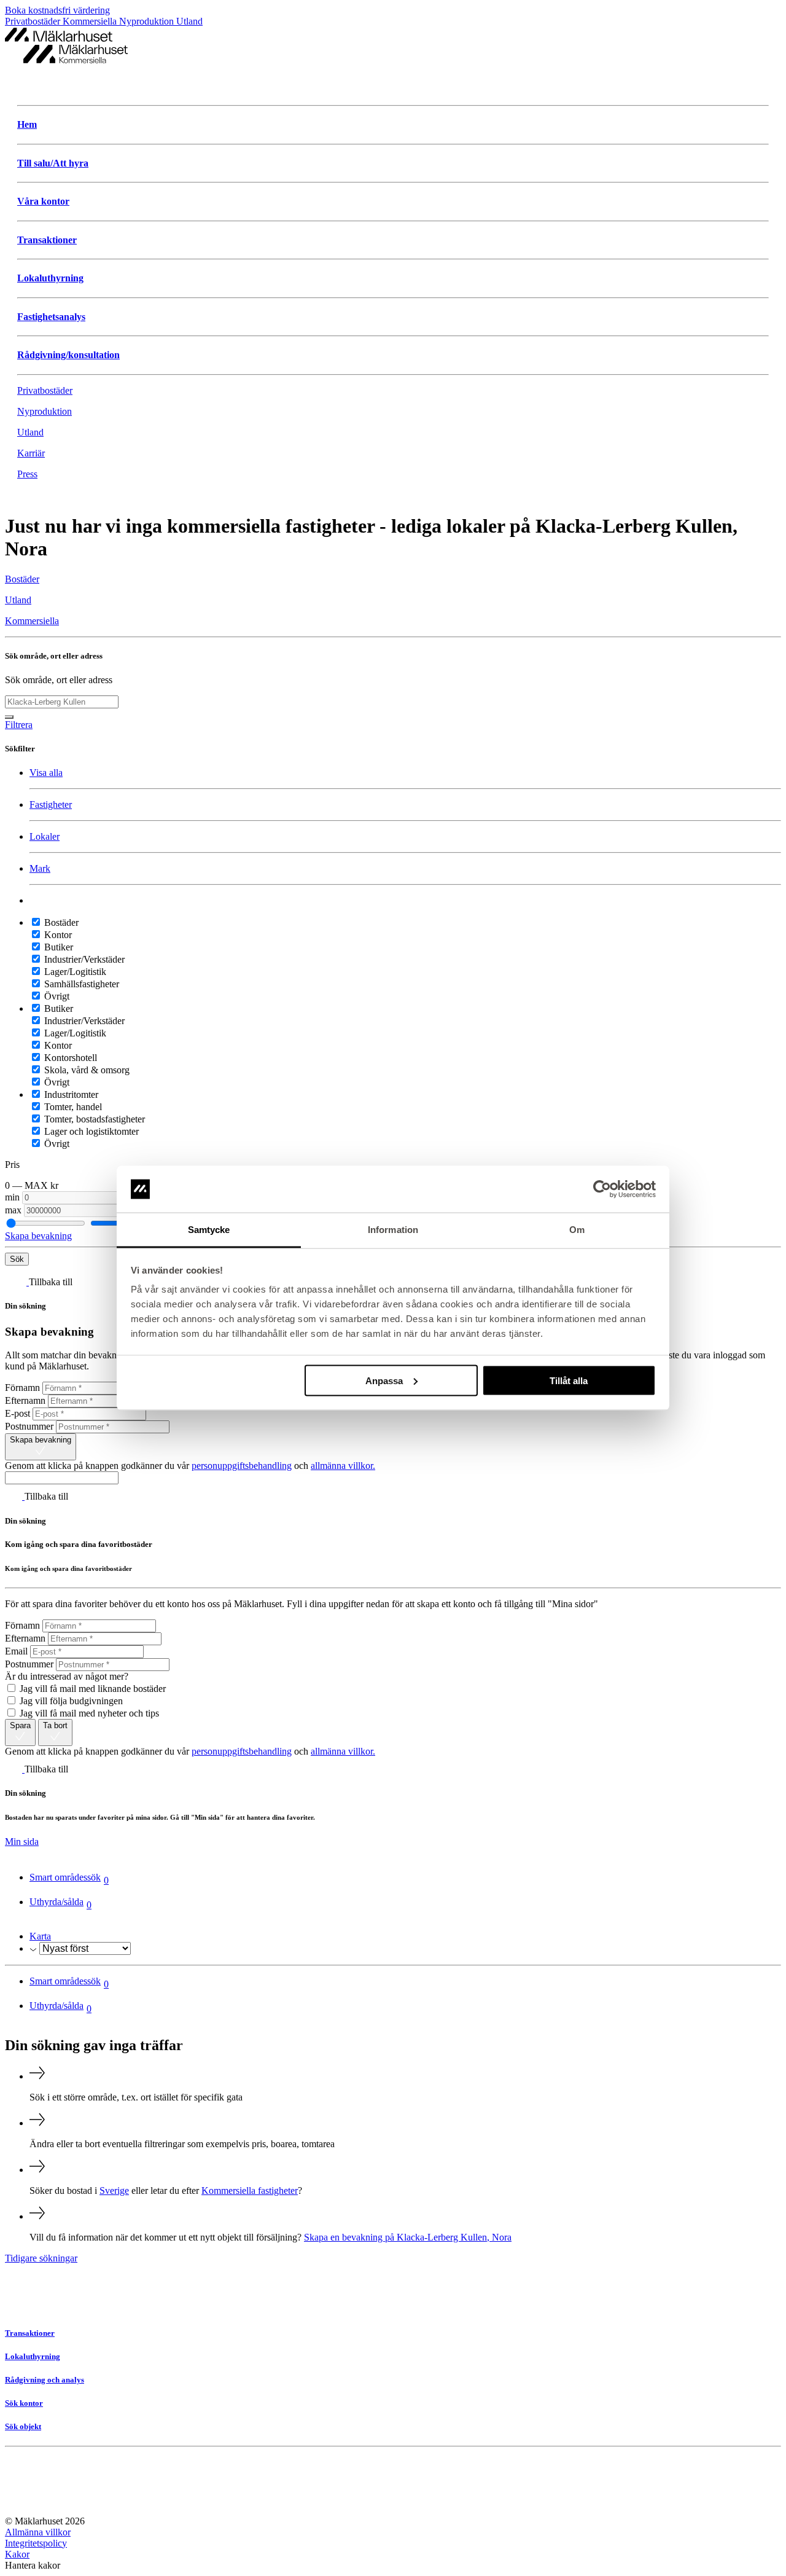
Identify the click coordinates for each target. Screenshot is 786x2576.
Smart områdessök (69, 1879)
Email (16, 1651)
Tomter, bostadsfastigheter (93, 1119)
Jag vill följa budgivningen (70, 1701)
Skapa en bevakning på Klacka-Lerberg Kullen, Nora (408, 2237)
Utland (189, 21)
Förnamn (22, 1388)
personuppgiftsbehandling (242, 1466)
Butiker (57, 947)
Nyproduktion (148, 21)
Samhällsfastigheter (80, 984)
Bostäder (60, 922)
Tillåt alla (569, 1380)
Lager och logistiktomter (90, 1131)
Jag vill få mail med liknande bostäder (91, 1689)
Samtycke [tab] (209, 1230)
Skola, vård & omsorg (86, 1070)
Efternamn (25, 1400)
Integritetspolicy (36, 2543)
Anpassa (384, 1380)
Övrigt (56, 996)
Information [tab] (393, 1230)
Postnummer (29, 1426)
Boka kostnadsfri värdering (57, 10)
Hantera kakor (33, 2565)
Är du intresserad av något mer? (67, 1676)
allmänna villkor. (343, 1466)
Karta (40, 1936)
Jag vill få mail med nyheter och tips (88, 1713)
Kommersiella (91, 21)
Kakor (17, 2554)
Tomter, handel (72, 1107)
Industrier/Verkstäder (83, 959)
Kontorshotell (69, 1058)
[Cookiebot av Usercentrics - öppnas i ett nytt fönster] (602, 1189)
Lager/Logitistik (74, 972)
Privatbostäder (34, 21)
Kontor (57, 935)
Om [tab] (577, 1230)
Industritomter (70, 1094)
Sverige (114, 2190)
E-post (18, 1413)
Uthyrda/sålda (60, 1903)
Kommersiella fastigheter (250, 2190)
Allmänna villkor (38, 2532)
